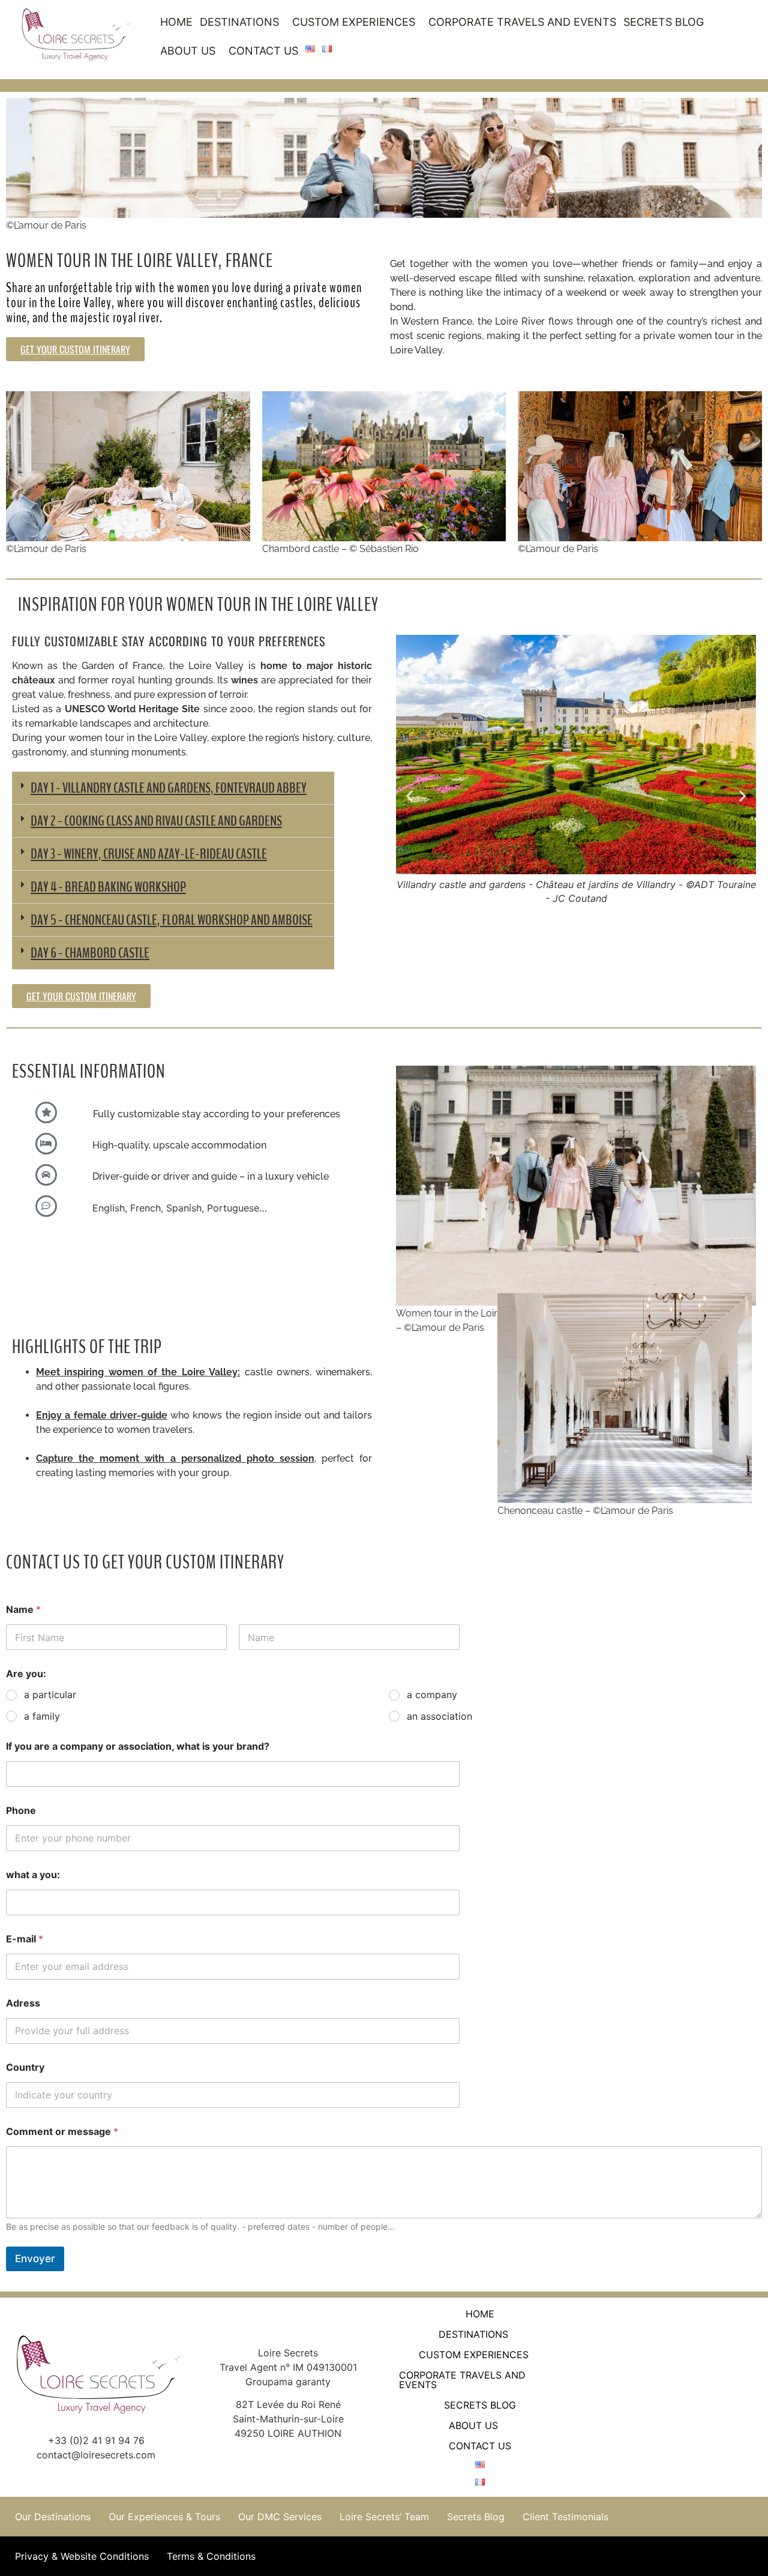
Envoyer (35, 2259)
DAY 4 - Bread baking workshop (108, 887)
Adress (23, 2003)
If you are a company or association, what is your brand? (138, 1746)
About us (188, 51)
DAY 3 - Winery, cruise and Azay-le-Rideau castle (149, 854)
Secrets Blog (664, 22)
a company (432, 1695)
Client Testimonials (565, 2517)
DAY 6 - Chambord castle (90, 953)
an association (439, 1716)
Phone (21, 1811)
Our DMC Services (280, 2517)
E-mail (25, 1939)
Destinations (239, 22)
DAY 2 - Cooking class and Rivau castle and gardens (156, 821)
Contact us (263, 51)
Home (176, 22)
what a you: (33, 1875)
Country (25, 2067)
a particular (50, 1695)
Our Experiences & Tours (164, 2517)
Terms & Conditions (211, 2556)
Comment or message (62, 2132)
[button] (242, 22)
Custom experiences (354, 22)
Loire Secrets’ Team (384, 2517)
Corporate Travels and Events (522, 22)
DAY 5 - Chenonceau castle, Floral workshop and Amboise (172, 920)
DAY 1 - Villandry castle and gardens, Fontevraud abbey (169, 788)
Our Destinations (53, 2517)
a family (42, 1716)
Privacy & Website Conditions (82, 2556)
